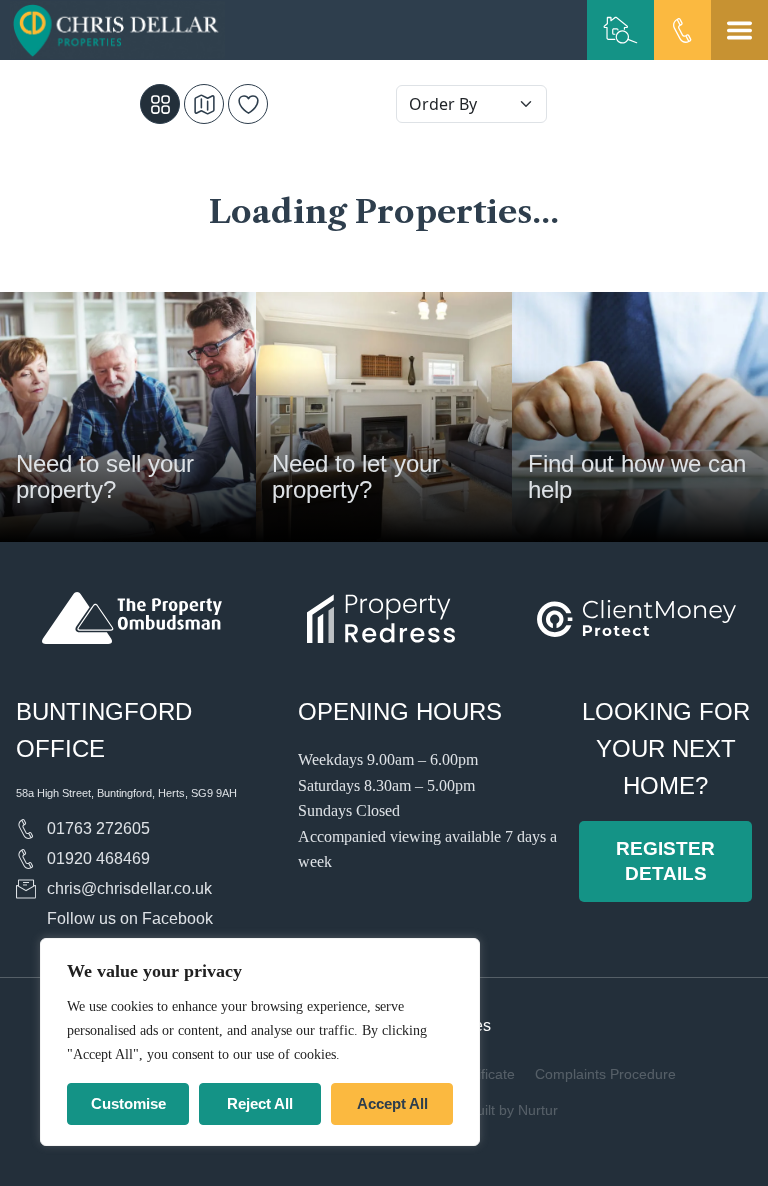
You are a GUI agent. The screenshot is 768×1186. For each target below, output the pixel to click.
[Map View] (204, 104)
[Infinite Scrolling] (160, 104)
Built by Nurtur (513, 1110)
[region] (260, 1042)
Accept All (392, 1103)
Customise (128, 1103)
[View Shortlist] (248, 104)
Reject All (260, 1103)
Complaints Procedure (605, 1074)
